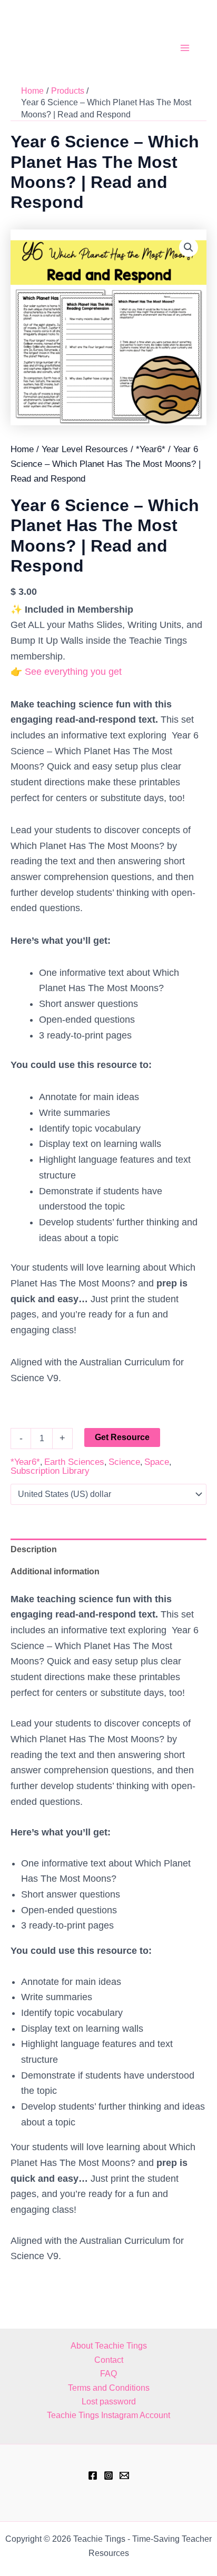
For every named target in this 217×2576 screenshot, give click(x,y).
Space (157, 1462)
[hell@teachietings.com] (124, 2475)
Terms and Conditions (109, 2388)
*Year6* (151, 449)
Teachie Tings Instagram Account (108, 2415)
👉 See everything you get (66, 672)
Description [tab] (34, 1549)
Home (22, 449)
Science (124, 1462)
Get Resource (122, 1437)
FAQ (108, 2374)
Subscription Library (50, 1471)
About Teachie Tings (109, 2346)
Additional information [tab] (55, 1571)
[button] (189, 247)
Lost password (109, 2402)
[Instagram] (108, 2475)
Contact (109, 2360)
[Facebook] (93, 2475)
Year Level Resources (85, 449)
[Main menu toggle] (185, 48)
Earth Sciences (74, 1462)
